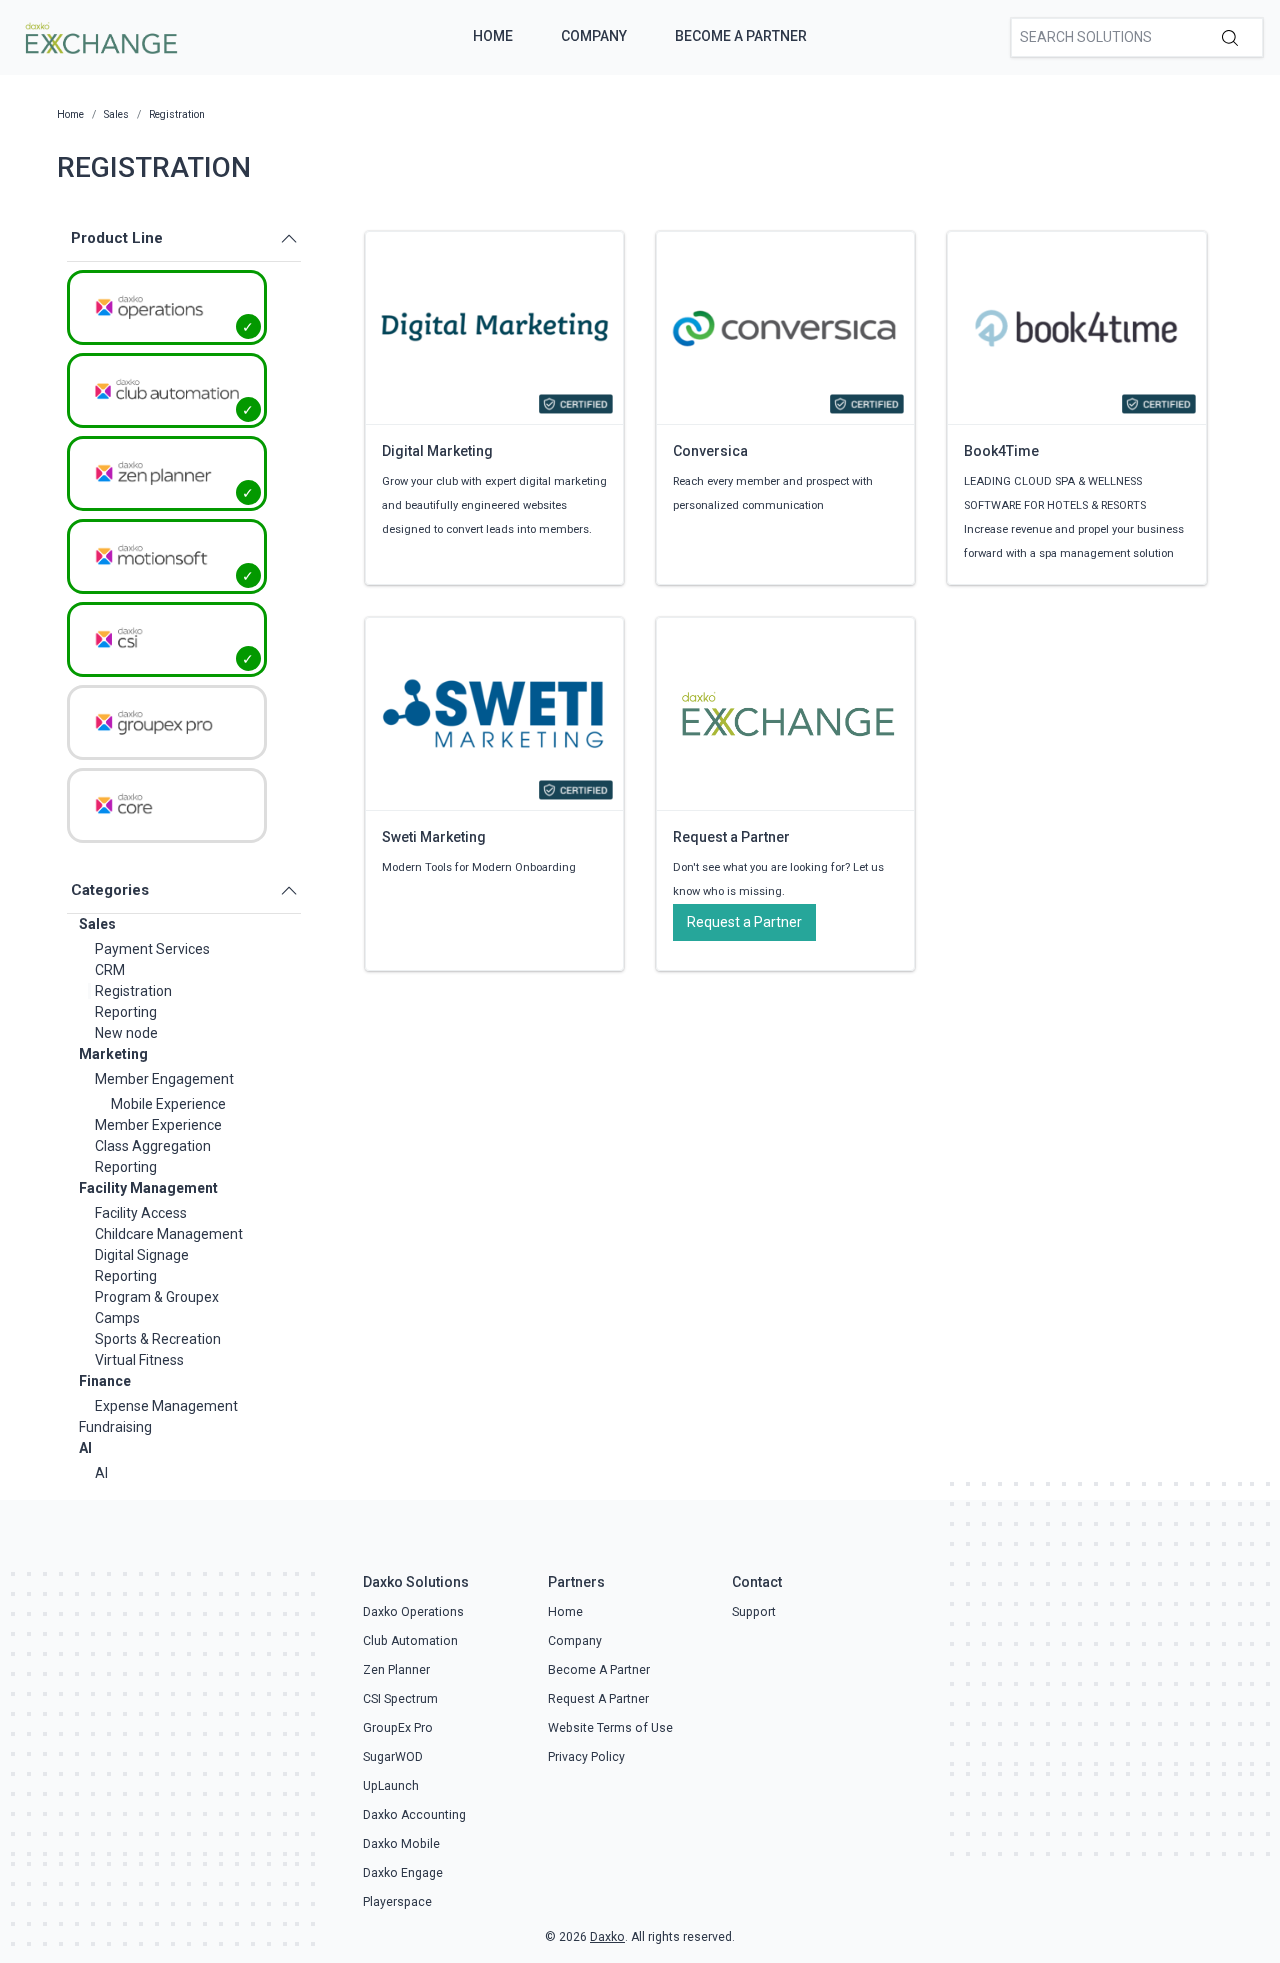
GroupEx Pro (398, 1728)
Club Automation (410, 1641)
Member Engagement (164, 1079)
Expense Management (166, 1406)
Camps (117, 1318)
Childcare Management (169, 1234)
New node (126, 1033)
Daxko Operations (413, 1612)
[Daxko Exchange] (99, 36)
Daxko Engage (403, 1873)
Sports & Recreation (158, 1339)
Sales (97, 924)
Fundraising (115, 1427)
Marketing (113, 1054)
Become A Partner (741, 36)
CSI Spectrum (400, 1699)
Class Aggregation (153, 1146)
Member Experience (158, 1125)
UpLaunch (391, 1786)
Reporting (126, 1012)
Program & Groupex (157, 1297)
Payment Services (152, 949)
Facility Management (148, 1188)
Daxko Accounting (414, 1815)
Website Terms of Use (610, 1728)
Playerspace (397, 1902)
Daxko (607, 1937)
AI (85, 1448)
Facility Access (141, 1213)
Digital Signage (142, 1255)
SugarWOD (393, 1757)
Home (493, 36)
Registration (133, 991)
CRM (110, 970)
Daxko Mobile (401, 1844)
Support (754, 1612)
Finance (105, 1381)
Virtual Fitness (139, 1360)
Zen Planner (396, 1670)
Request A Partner (598, 1699)
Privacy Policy (586, 1757)
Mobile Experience (168, 1104)
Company (594, 36)
